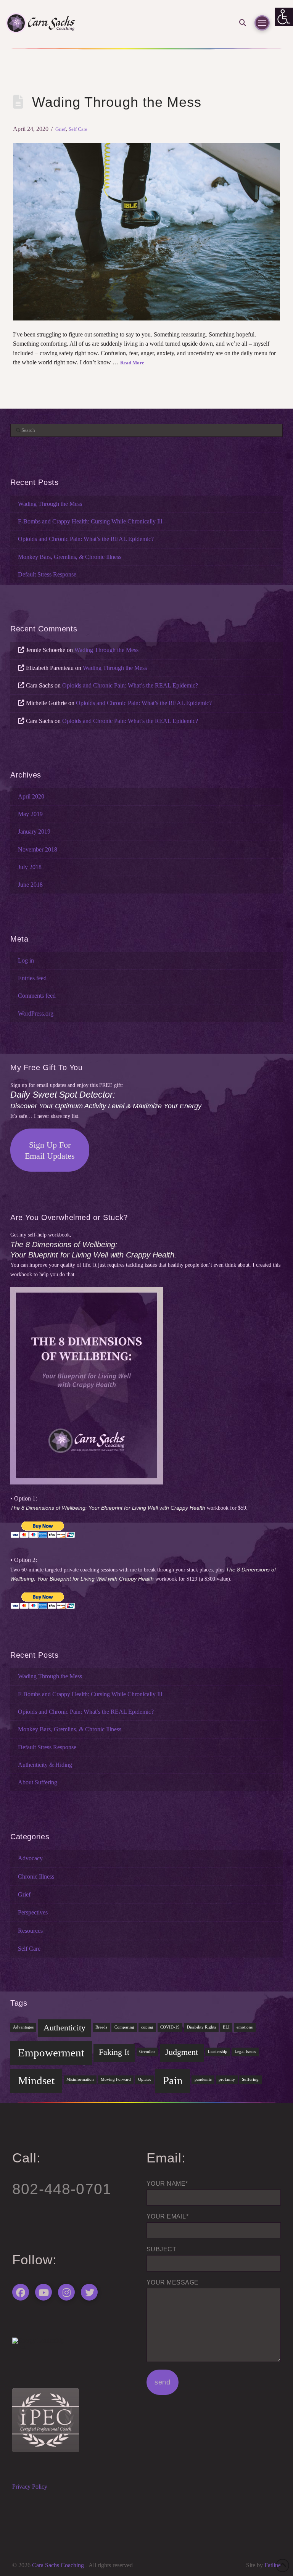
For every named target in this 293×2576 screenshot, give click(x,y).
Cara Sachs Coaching (58, 2565)
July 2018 (30, 867)
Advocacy (30, 1858)
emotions (245, 2027)
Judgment (182, 2052)
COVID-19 (170, 2027)
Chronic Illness (36, 1877)
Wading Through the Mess (117, 102)
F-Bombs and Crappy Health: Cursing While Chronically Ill (90, 522)
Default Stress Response (47, 575)
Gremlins (147, 2052)
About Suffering (38, 1782)
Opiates (145, 2079)
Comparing (124, 2027)
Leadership (218, 2052)
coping (147, 2027)
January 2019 (34, 832)
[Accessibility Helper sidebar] (284, 17)
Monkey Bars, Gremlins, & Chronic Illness (70, 557)
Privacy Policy (30, 2487)
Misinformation (80, 2079)
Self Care (78, 129)
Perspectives (33, 1913)
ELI (226, 2027)
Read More (132, 363)
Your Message (173, 2282)
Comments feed (37, 996)
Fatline (273, 2565)
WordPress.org (36, 1014)
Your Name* (167, 2184)
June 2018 (30, 885)
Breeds (101, 2027)
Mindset (36, 2080)
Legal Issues (245, 2052)
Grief (60, 129)
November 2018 (38, 850)
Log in (26, 961)
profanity (227, 2079)
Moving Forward (116, 2079)
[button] (240, 23)
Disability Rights (201, 2027)
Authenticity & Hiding (45, 1765)
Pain (173, 2080)
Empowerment (51, 2053)
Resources (30, 1931)
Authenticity (64, 2028)
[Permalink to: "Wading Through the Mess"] (146, 232)
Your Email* (167, 2216)
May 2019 (30, 814)
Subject (161, 2249)
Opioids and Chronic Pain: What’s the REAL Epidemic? (86, 539)
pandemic (203, 2079)
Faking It (114, 2052)
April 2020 (31, 797)
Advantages (23, 2027)
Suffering (250, 2079)
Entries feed (32, 978)
